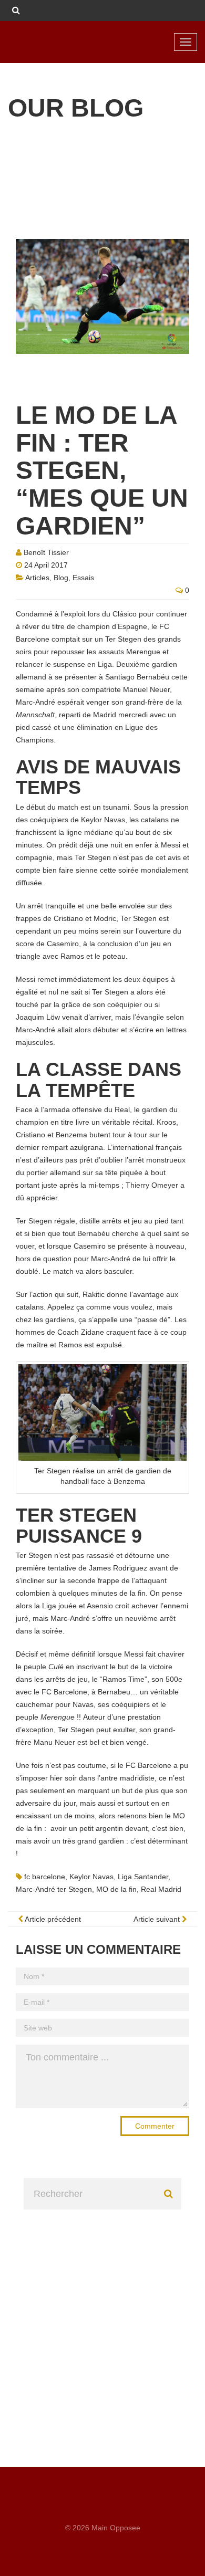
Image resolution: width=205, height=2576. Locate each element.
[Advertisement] (102, 2312)
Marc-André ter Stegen (54, 1889)
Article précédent (52, 1919)
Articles (37, 578)
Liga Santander (143, 1877)
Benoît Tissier (46, 552)
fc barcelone (45, 1877)
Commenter (155, 2126)
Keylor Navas (91, 1877)
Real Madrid (161, 1889)
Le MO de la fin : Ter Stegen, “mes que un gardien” (102, 470)
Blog (61, 578)
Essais (83, 578)
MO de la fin (116, 1889)
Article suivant (158, 1919)
